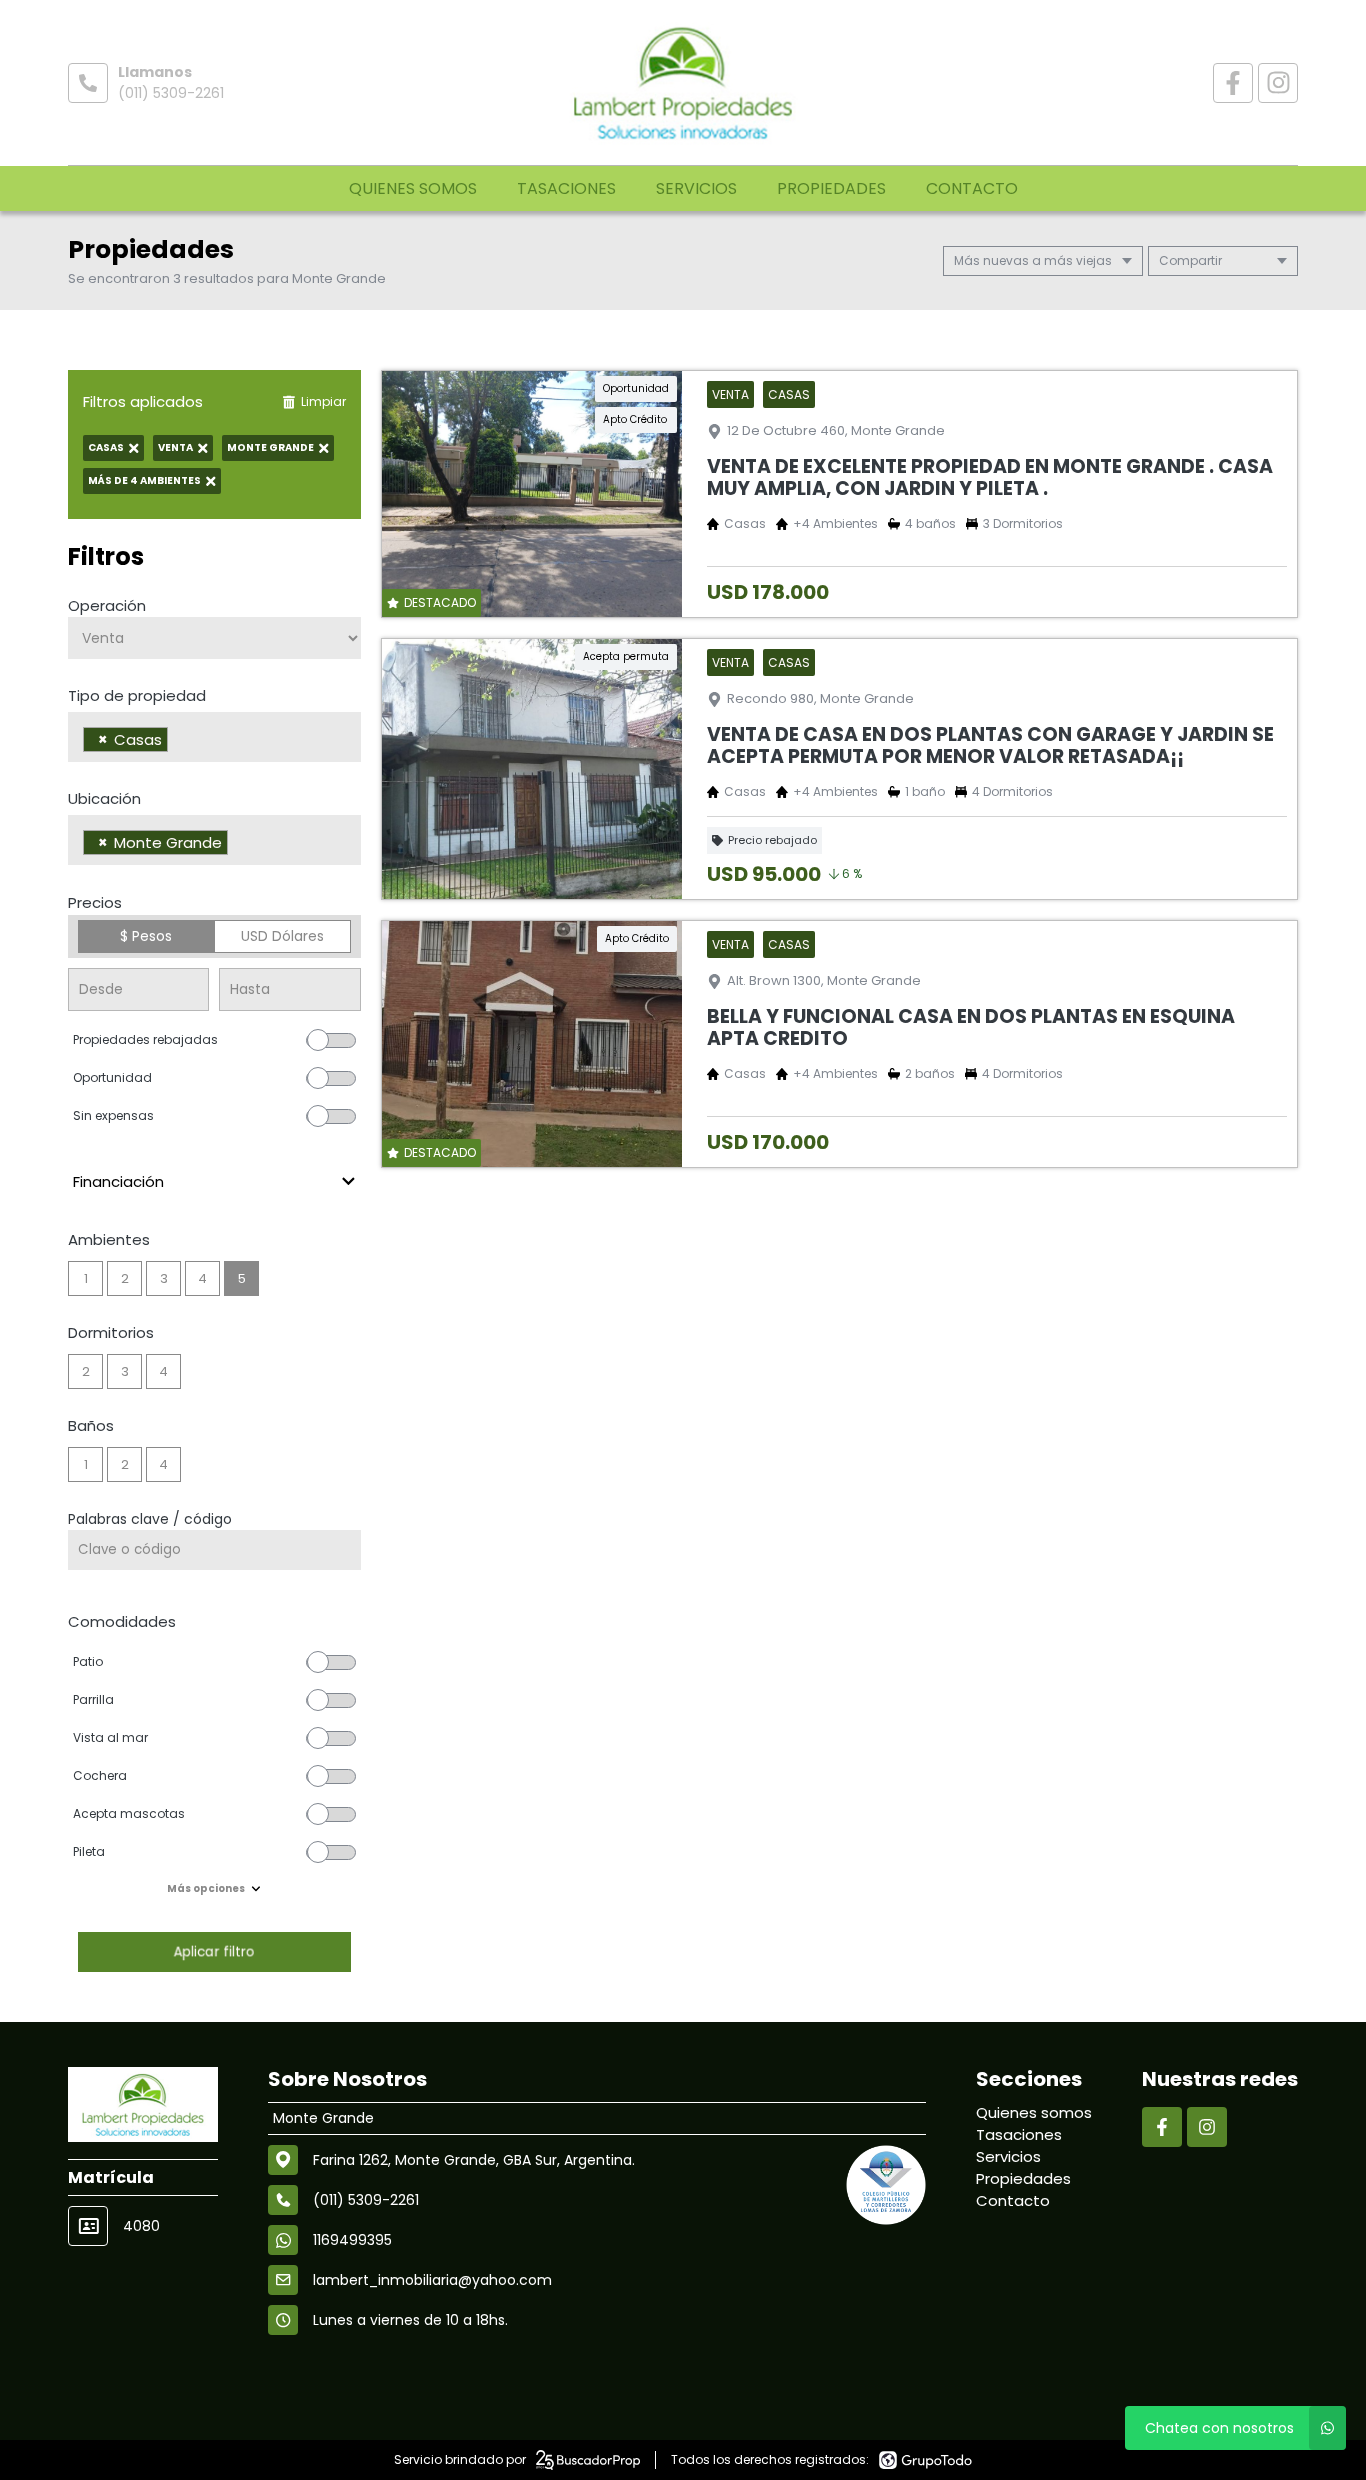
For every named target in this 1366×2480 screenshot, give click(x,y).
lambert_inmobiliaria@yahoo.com (432, 2280)
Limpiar (323, 401)
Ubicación (104, 798)
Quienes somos (413, 188)
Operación (107, 605)
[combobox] (214, 737)
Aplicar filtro (214, 1951)
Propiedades (831, 188)
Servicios (696, 188)
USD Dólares (282, 936)
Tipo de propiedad (137, 695)
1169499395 (352, 2240)
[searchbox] (178, 742)
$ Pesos (146, 936)
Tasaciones (566, 188)
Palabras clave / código (150, 1519)
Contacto (972, 188)
